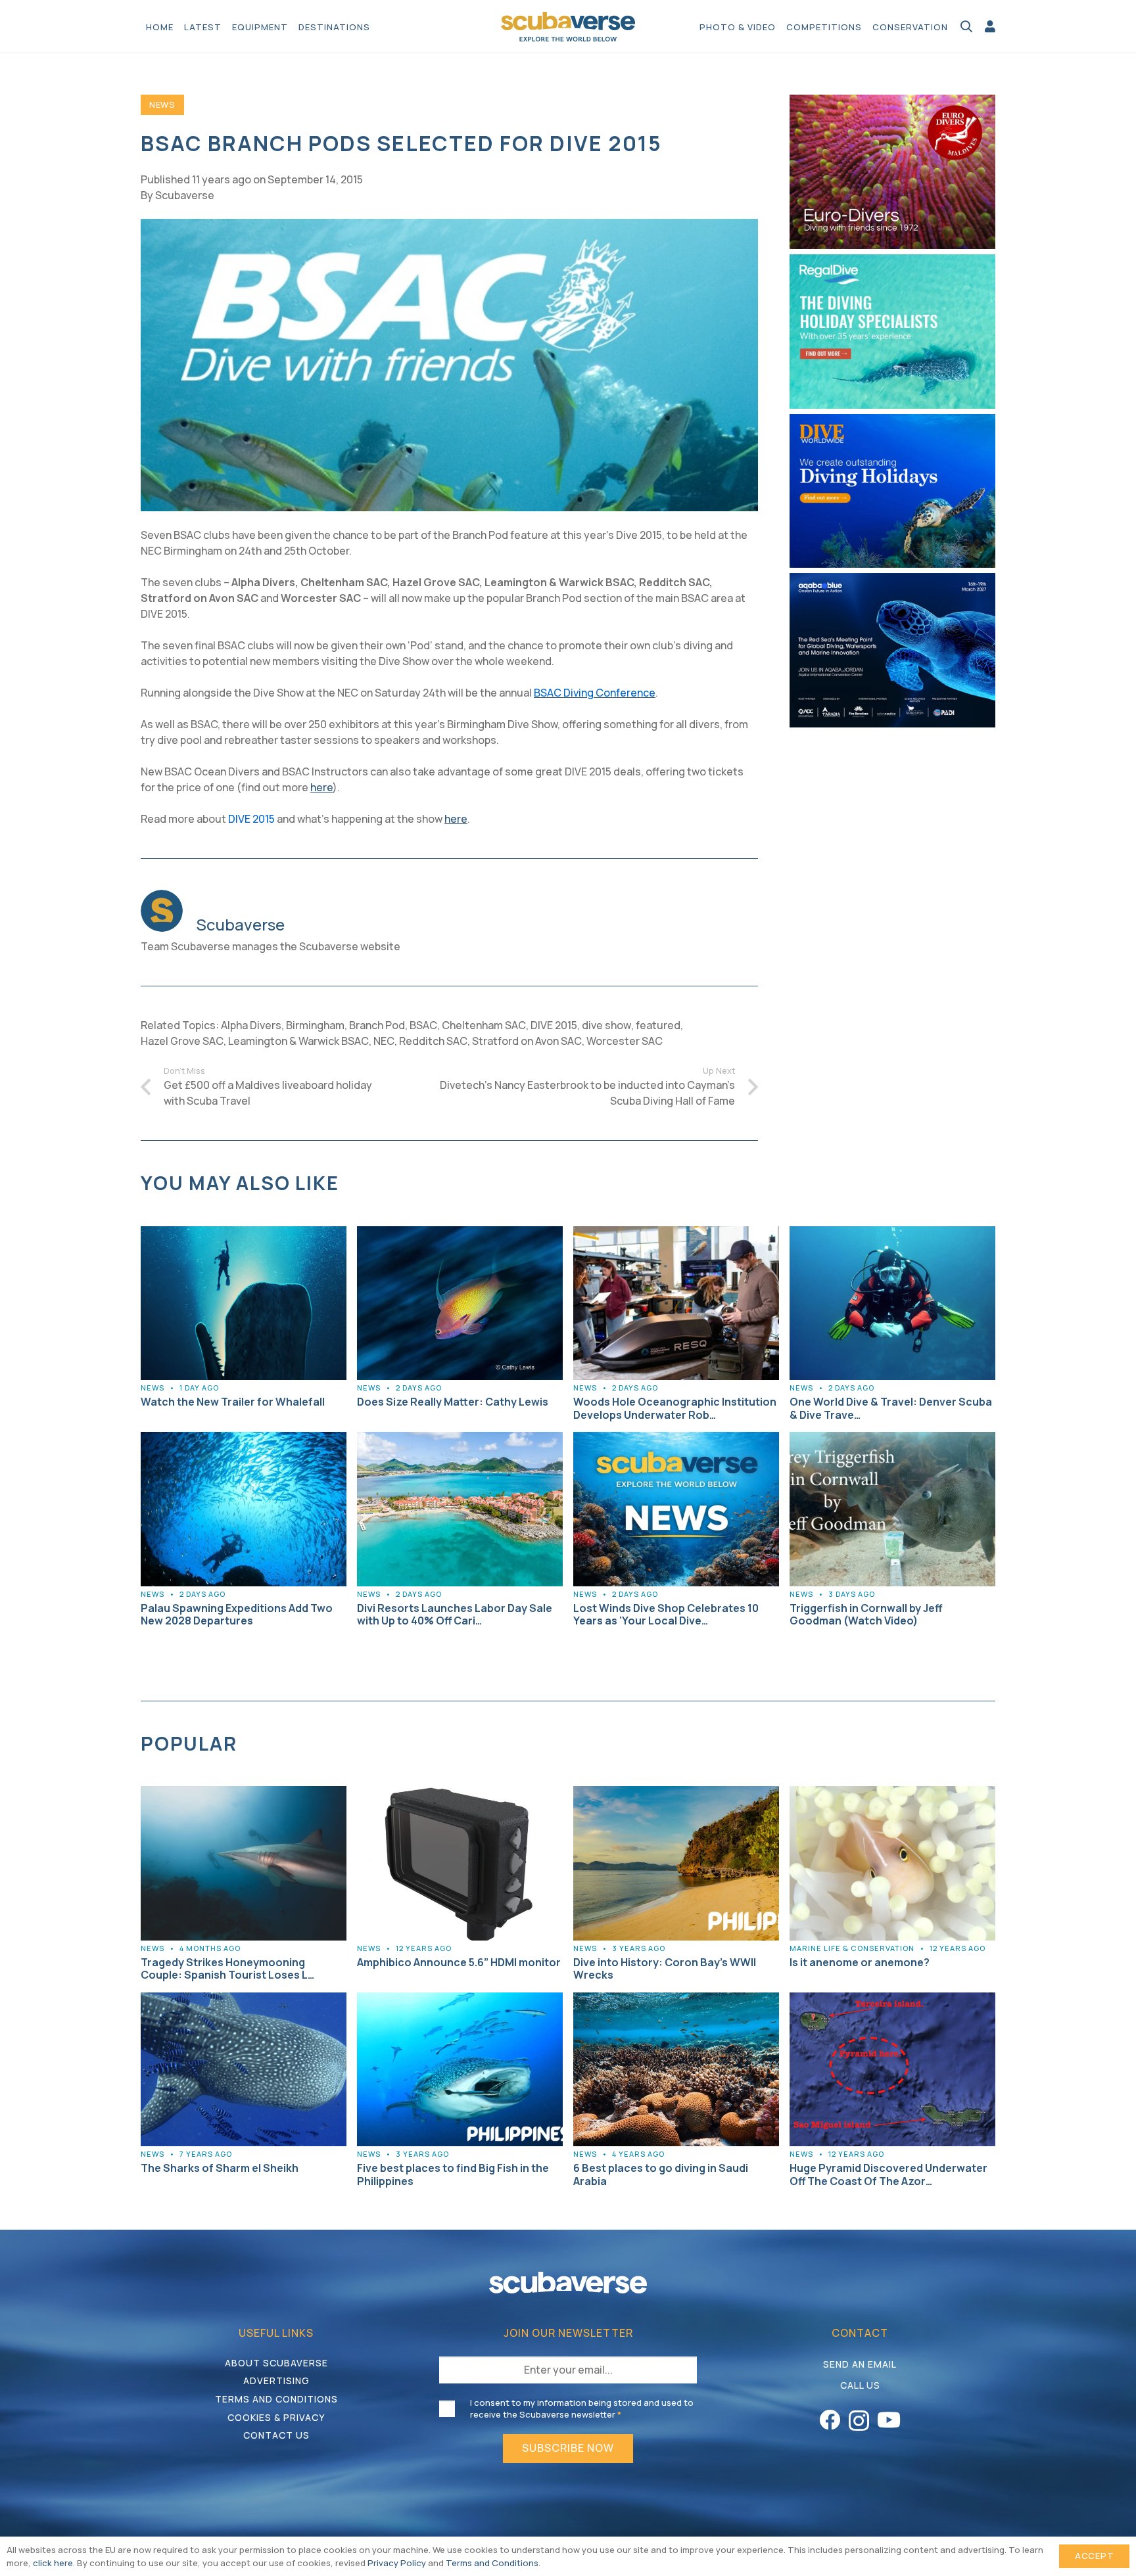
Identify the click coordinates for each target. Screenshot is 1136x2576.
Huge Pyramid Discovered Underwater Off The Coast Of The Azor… (888, 2174)
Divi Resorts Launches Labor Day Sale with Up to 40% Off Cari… (455, 1614)
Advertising (276, 2380)
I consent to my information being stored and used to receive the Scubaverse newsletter (582, 2408)
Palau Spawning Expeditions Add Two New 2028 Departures (237, 1614)
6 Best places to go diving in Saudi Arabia (661, 2174)
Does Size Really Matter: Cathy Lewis (453, 1402)
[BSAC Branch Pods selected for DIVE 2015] (449, 227)
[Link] (990, 26)
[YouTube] (889, 2420)
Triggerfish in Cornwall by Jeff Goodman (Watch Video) (866, 1614)
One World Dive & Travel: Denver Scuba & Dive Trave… (891, 1408)
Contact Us (276, 2435)
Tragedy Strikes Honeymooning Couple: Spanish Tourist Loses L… (227, 1968)
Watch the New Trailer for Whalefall (233, 1402)
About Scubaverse (276, 2363)
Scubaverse (185, 195)
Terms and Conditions (276, 2399)
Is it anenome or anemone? (860, 1962)
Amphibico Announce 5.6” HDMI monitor (459, 1962)
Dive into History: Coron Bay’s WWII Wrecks (665, 1968)
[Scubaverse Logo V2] (568, 27)
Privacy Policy (397, 2563)
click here (53, 2563)
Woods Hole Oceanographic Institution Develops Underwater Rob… (675, 1408)
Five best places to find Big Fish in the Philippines (453, 2174)
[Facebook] (830, 2420)
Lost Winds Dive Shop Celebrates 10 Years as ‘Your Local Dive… (666, 1614)
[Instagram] (859, 2421)
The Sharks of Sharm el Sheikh (220, 2168)
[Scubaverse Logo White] (568, 2283)
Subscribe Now (568, 2448)
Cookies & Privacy (276, 2417)
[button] (377, 26)
